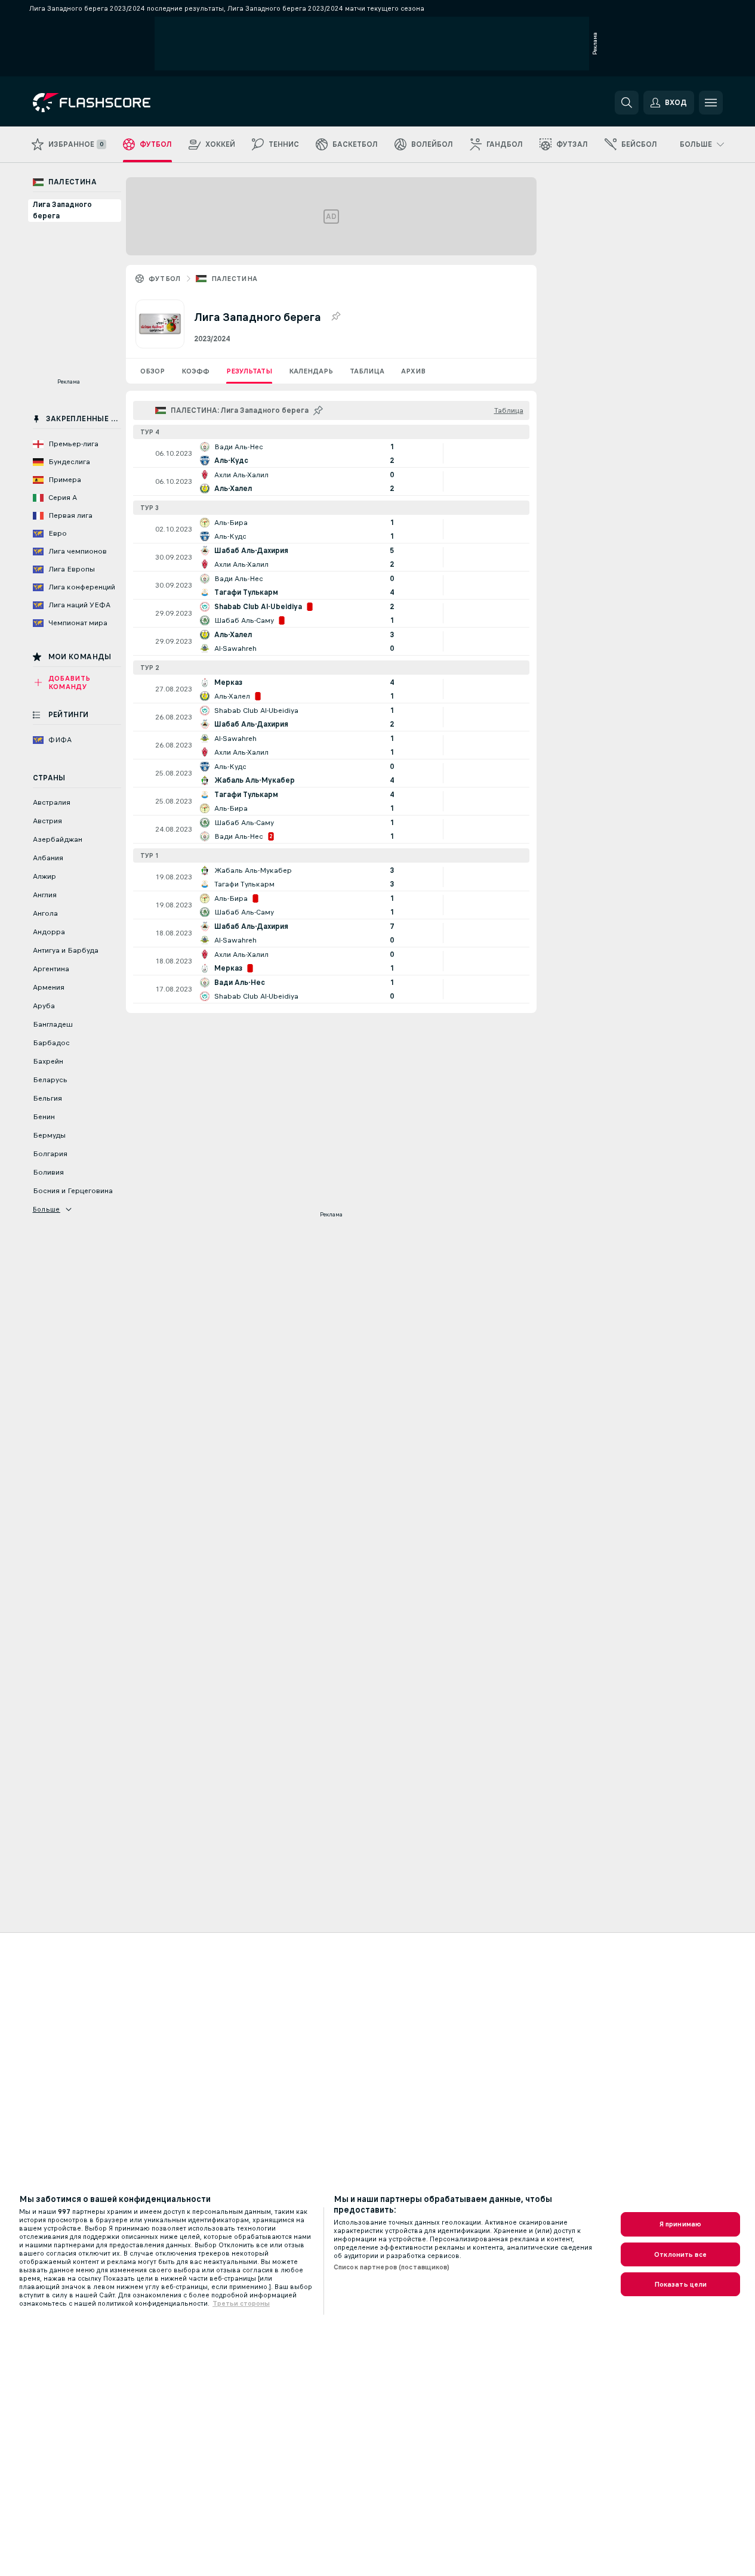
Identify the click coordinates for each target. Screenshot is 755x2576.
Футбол (165, 279)
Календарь (311, 371)
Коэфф (195, 371)
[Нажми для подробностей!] (331, 453)
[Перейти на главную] (115, 103)
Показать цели (681, 2284)
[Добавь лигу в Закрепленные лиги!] (335, 317)
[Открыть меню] (711, 103)
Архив (413, 371)
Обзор (152, 371)
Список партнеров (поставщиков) (392, 2267)
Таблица (367, 371)
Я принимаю (680, 2224)
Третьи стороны (241, 2303)
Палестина (235, 279)
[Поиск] (627, 103)
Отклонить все (680, 2254)
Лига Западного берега (62, 210)
